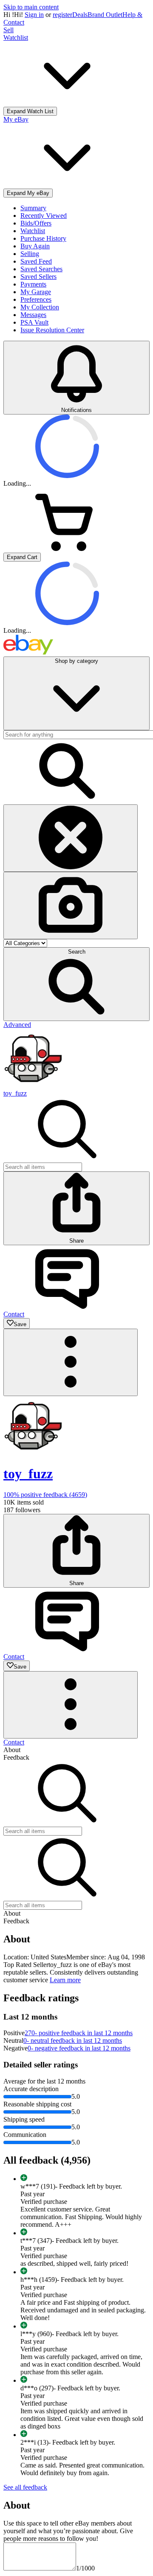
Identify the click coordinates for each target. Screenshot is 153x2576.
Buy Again (35, 246)
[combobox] (43, 1167)
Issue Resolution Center (52, 330)
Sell (8, 30)
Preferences (36, 299)
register (62, 15)
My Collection (40, 307)
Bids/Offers (36, 223)
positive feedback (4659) (45, 1495)
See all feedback (25, 2487)
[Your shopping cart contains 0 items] (67, 549)
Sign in (34, 15)
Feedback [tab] (16, 1757)
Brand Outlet (105, 15)
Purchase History (43, 238)
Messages (33, 315)
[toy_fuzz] (33, 1086)
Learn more (65, 1980)
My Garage (36, 292)
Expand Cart (22, 557)
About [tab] (12, 1750)
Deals (80, 15)
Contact (14, 1742)
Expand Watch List (30, 111)
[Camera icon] (71, 905)
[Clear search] (71, 838)
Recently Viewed (44, 216)
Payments (33, 284)
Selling (30, 254)
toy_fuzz (15, 1093)
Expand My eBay (28, 193)
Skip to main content (31, 7)
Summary (33, 208)
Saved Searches (41, 269)
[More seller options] (71, 1362)
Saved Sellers (38, 277)
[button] (76, 984)
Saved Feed (36, 261)
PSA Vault (34, 322)
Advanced (17, 1025)
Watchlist (33, 231)
